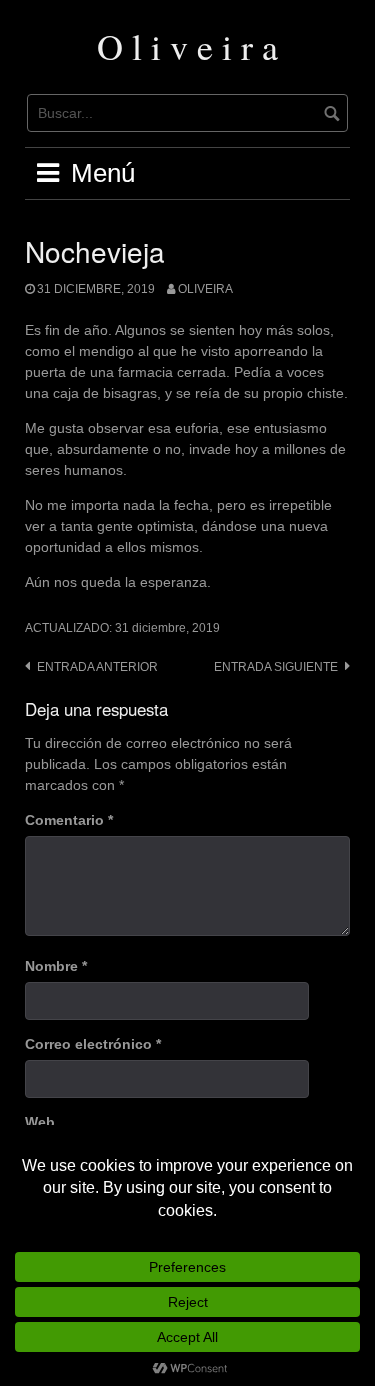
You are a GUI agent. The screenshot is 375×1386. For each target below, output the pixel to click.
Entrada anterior (97, 667)
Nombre (56, 966)
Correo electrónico (93, 1044)
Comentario (69, 820)
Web (40, 1122)
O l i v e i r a (187, 46)
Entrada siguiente (276, 667)
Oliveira (205, 289)
